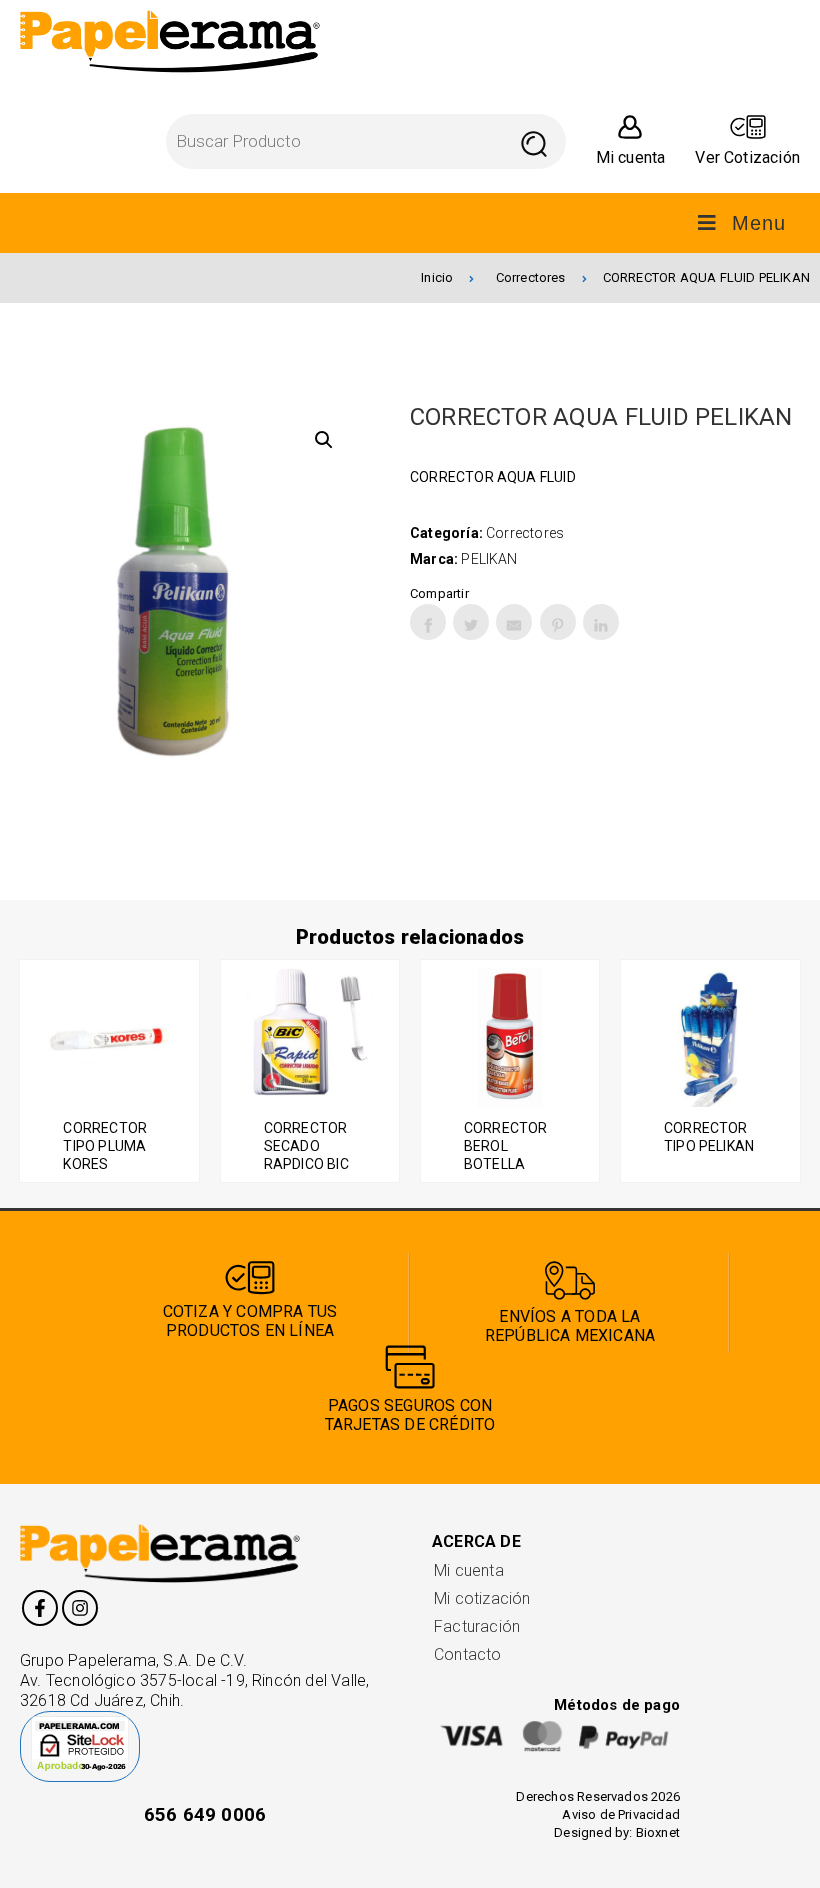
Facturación (477, 1626)
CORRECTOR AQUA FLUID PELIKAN (706, 277)
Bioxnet (658, 1832)
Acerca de (476, 1541)
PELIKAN (489, 559)
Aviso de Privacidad (621, 1814)
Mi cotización (482, 1598)
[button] (324, 440)
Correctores (531, 277)
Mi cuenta (469, 1570)
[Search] (534, 141)
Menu (759, 223)
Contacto (468, 1654)
